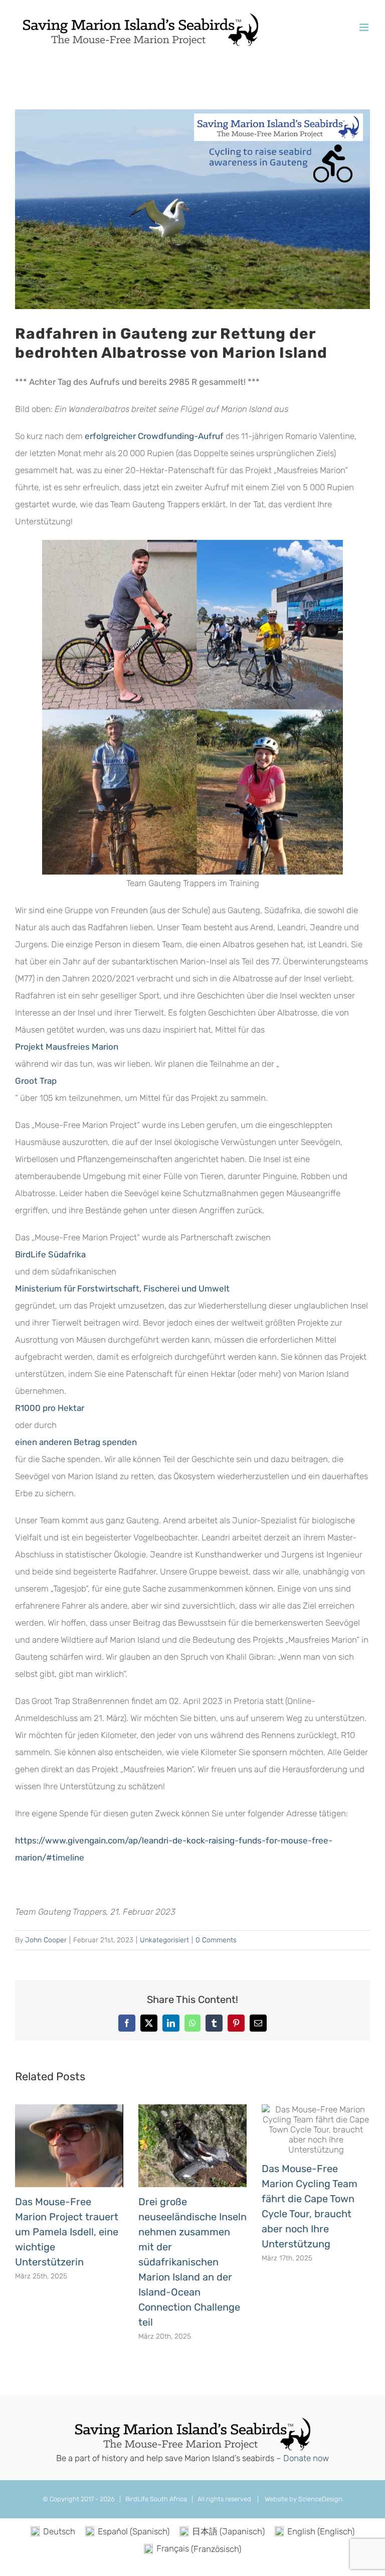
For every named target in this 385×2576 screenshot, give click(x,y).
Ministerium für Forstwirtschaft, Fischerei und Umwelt (122, 1289)
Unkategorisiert (164, 1940)
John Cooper (46, 1940)
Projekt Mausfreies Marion (67, 1047)
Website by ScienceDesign (303, 2499)
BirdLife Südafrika (50, 1254)
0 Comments (216, 1940)
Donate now (306, 2458)
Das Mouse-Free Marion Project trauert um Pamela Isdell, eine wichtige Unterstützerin (67, 2232)
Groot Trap (36, 1081)
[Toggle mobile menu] (365, 27)
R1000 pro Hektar (50, 1408)
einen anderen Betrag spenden (76, 1442)
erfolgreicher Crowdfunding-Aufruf (154, 436)
